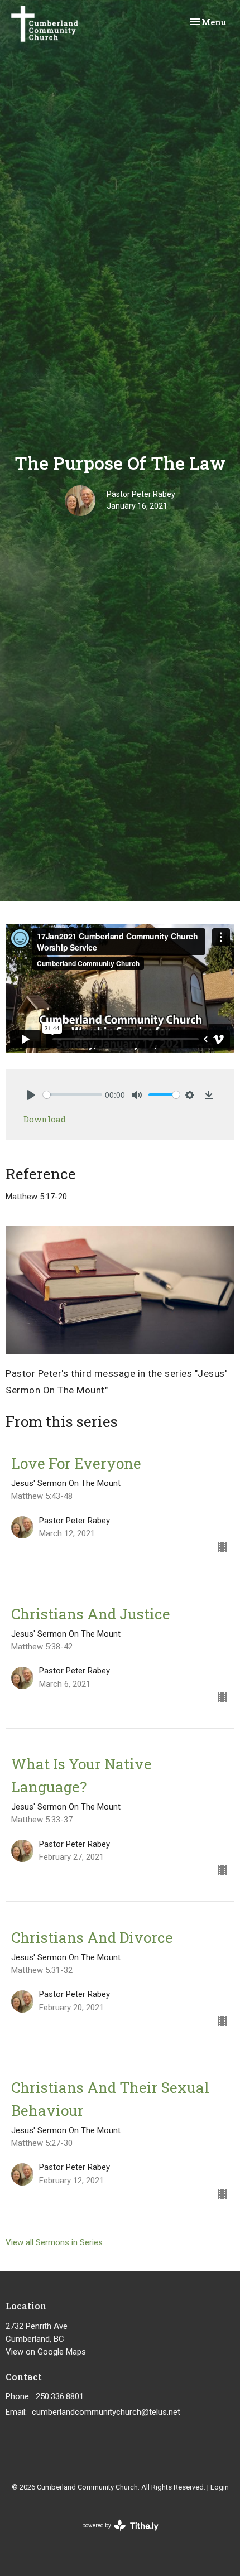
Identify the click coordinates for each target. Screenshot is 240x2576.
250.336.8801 (60, 2396)
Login (220, 2487)
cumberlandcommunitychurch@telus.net (106, 2412)
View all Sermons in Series (54, 2242)
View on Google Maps (46, 2352)
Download (45, 1119)
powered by (114, 2535)
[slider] (73, 1095)
